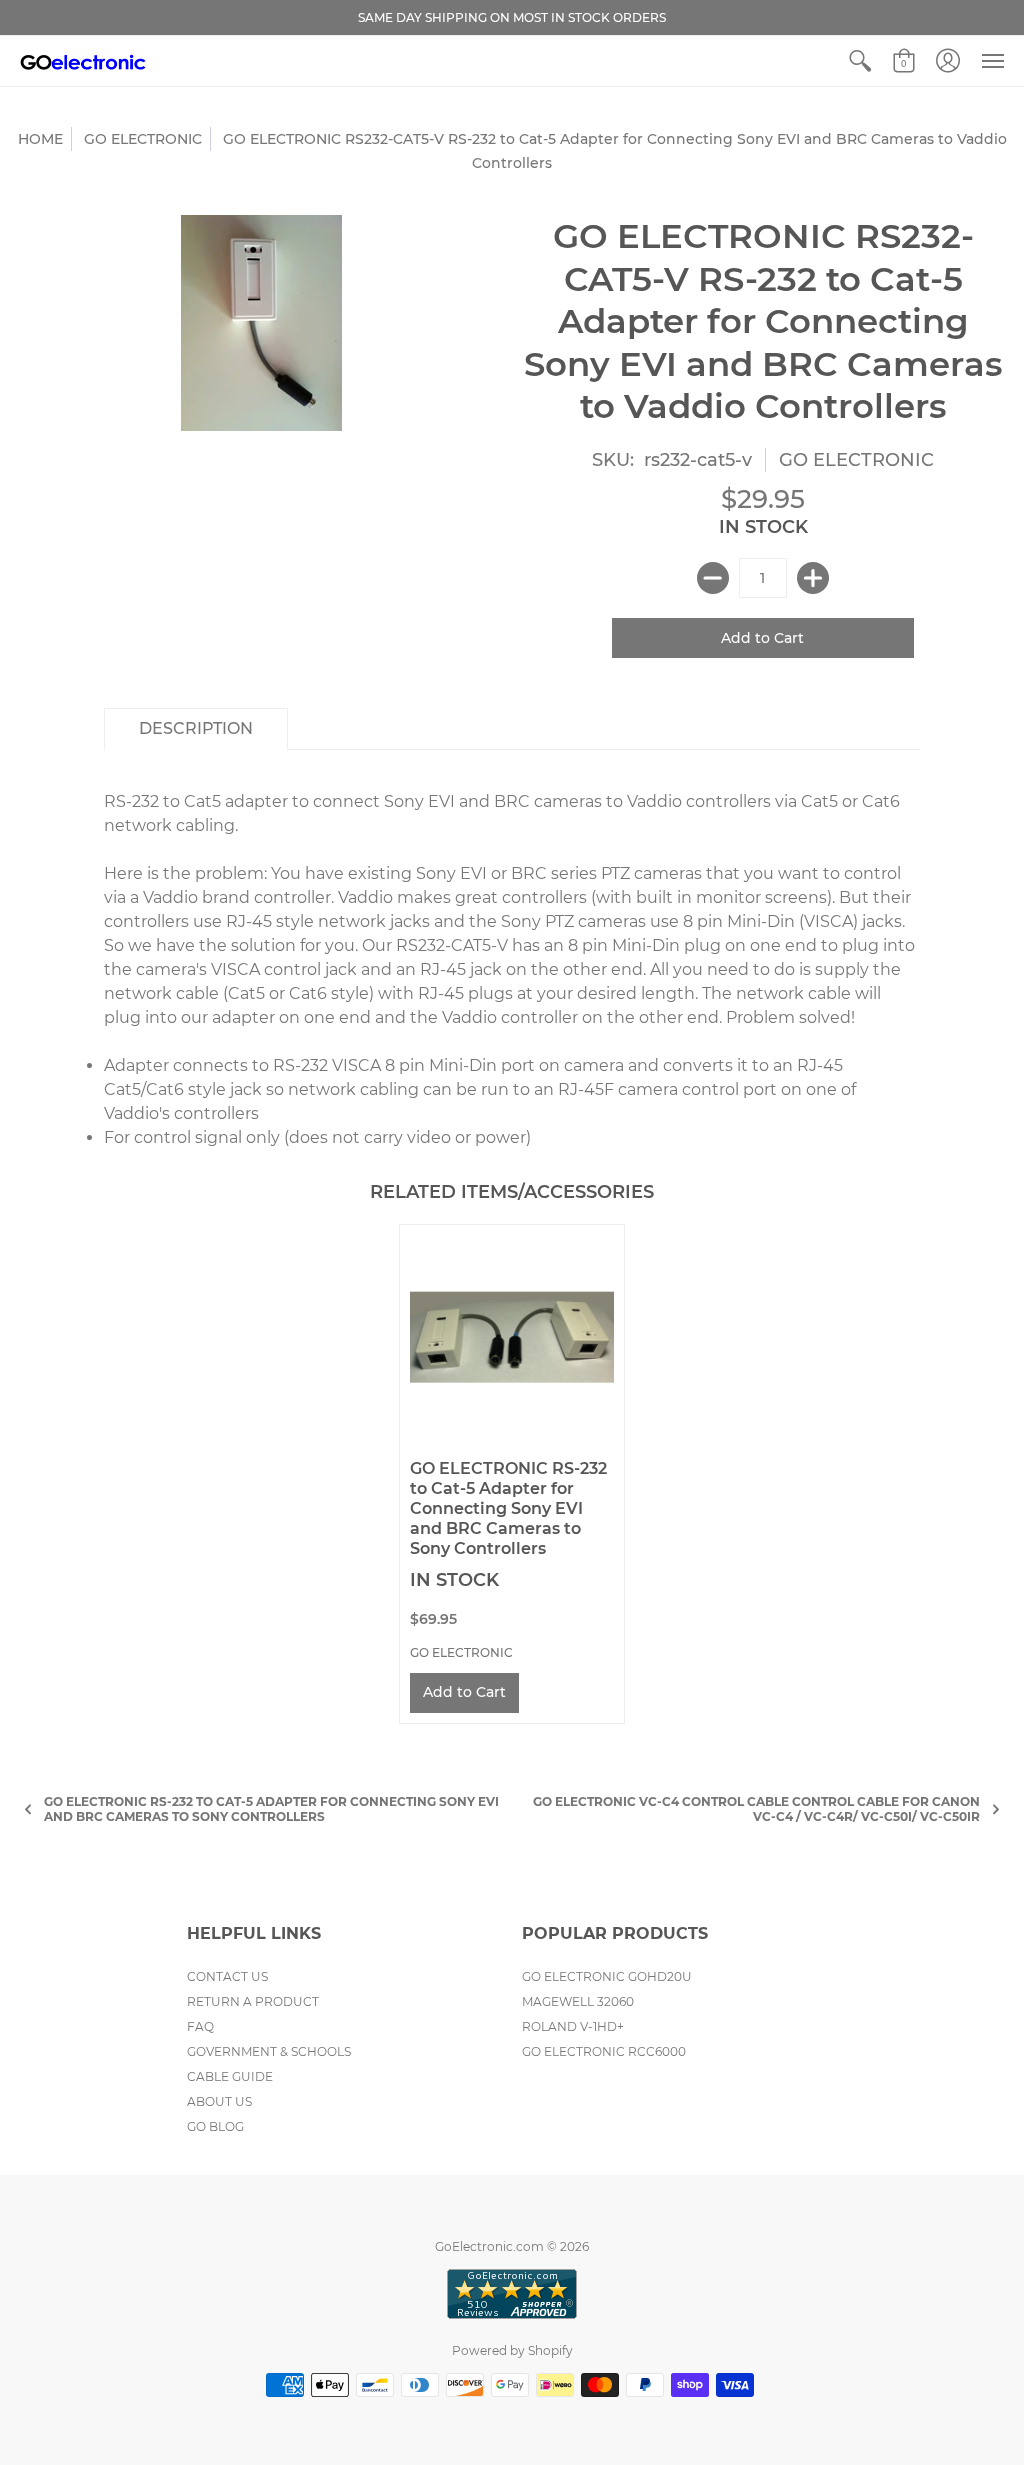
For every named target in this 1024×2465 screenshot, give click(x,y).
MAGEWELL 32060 (578, 2001)
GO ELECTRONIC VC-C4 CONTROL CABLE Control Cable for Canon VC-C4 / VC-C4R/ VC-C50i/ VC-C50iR (756, 1809)
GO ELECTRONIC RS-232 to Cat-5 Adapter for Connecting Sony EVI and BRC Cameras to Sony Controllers (508, 1508)
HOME (40, 139)
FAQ (200, 2026)
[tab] (196, 729)
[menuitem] (860, 61)
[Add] (813, 578)
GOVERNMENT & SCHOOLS (269, 2051)
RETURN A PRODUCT (253, 2001)
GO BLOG (215, 2126)
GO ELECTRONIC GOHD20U (607, 1976)
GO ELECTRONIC (143, 139)
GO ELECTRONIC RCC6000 (604, 2051)
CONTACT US (227, 1976)
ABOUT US (219, 2101)
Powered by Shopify (512, 2350)
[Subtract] (713, 578)
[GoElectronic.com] (83, 61)
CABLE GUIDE (230, 2076)
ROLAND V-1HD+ (573, 2026)
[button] (860, 61)
